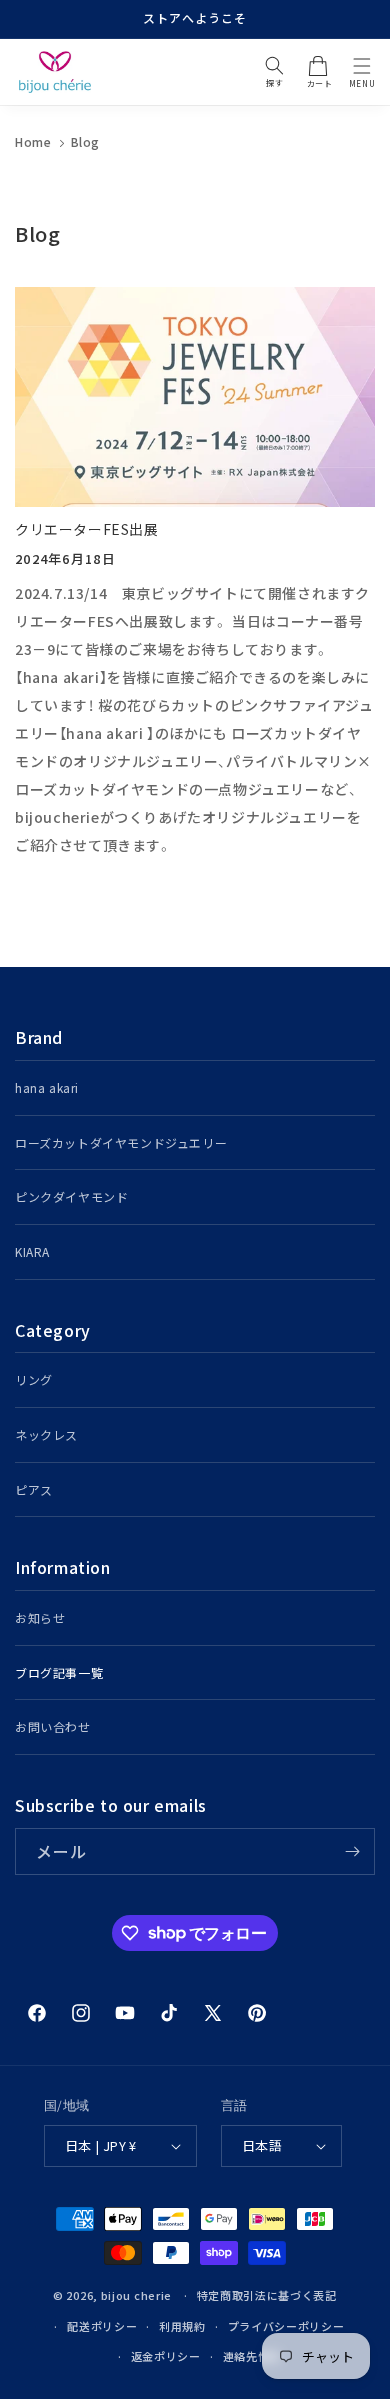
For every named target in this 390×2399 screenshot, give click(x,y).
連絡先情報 (252, 2356)
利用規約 (182, 2326)
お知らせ (40, 1617)
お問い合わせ (53, 1726)
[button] (362, 66)
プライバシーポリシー (286, 2326)
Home (33, 141)
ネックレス (46, 1434)
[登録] (352, 1851)
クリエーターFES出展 (87, 529)
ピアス (34, 1489)
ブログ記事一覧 (59, 1672)
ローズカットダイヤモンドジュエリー (121, 1142)
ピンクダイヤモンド (71, 1196)
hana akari (47, 1087)
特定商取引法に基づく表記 (267, 2295)
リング (34, 1379)
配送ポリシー (102, 2326)
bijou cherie (136, 2295)
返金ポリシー (166, 2356)
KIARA (32, 1251)
